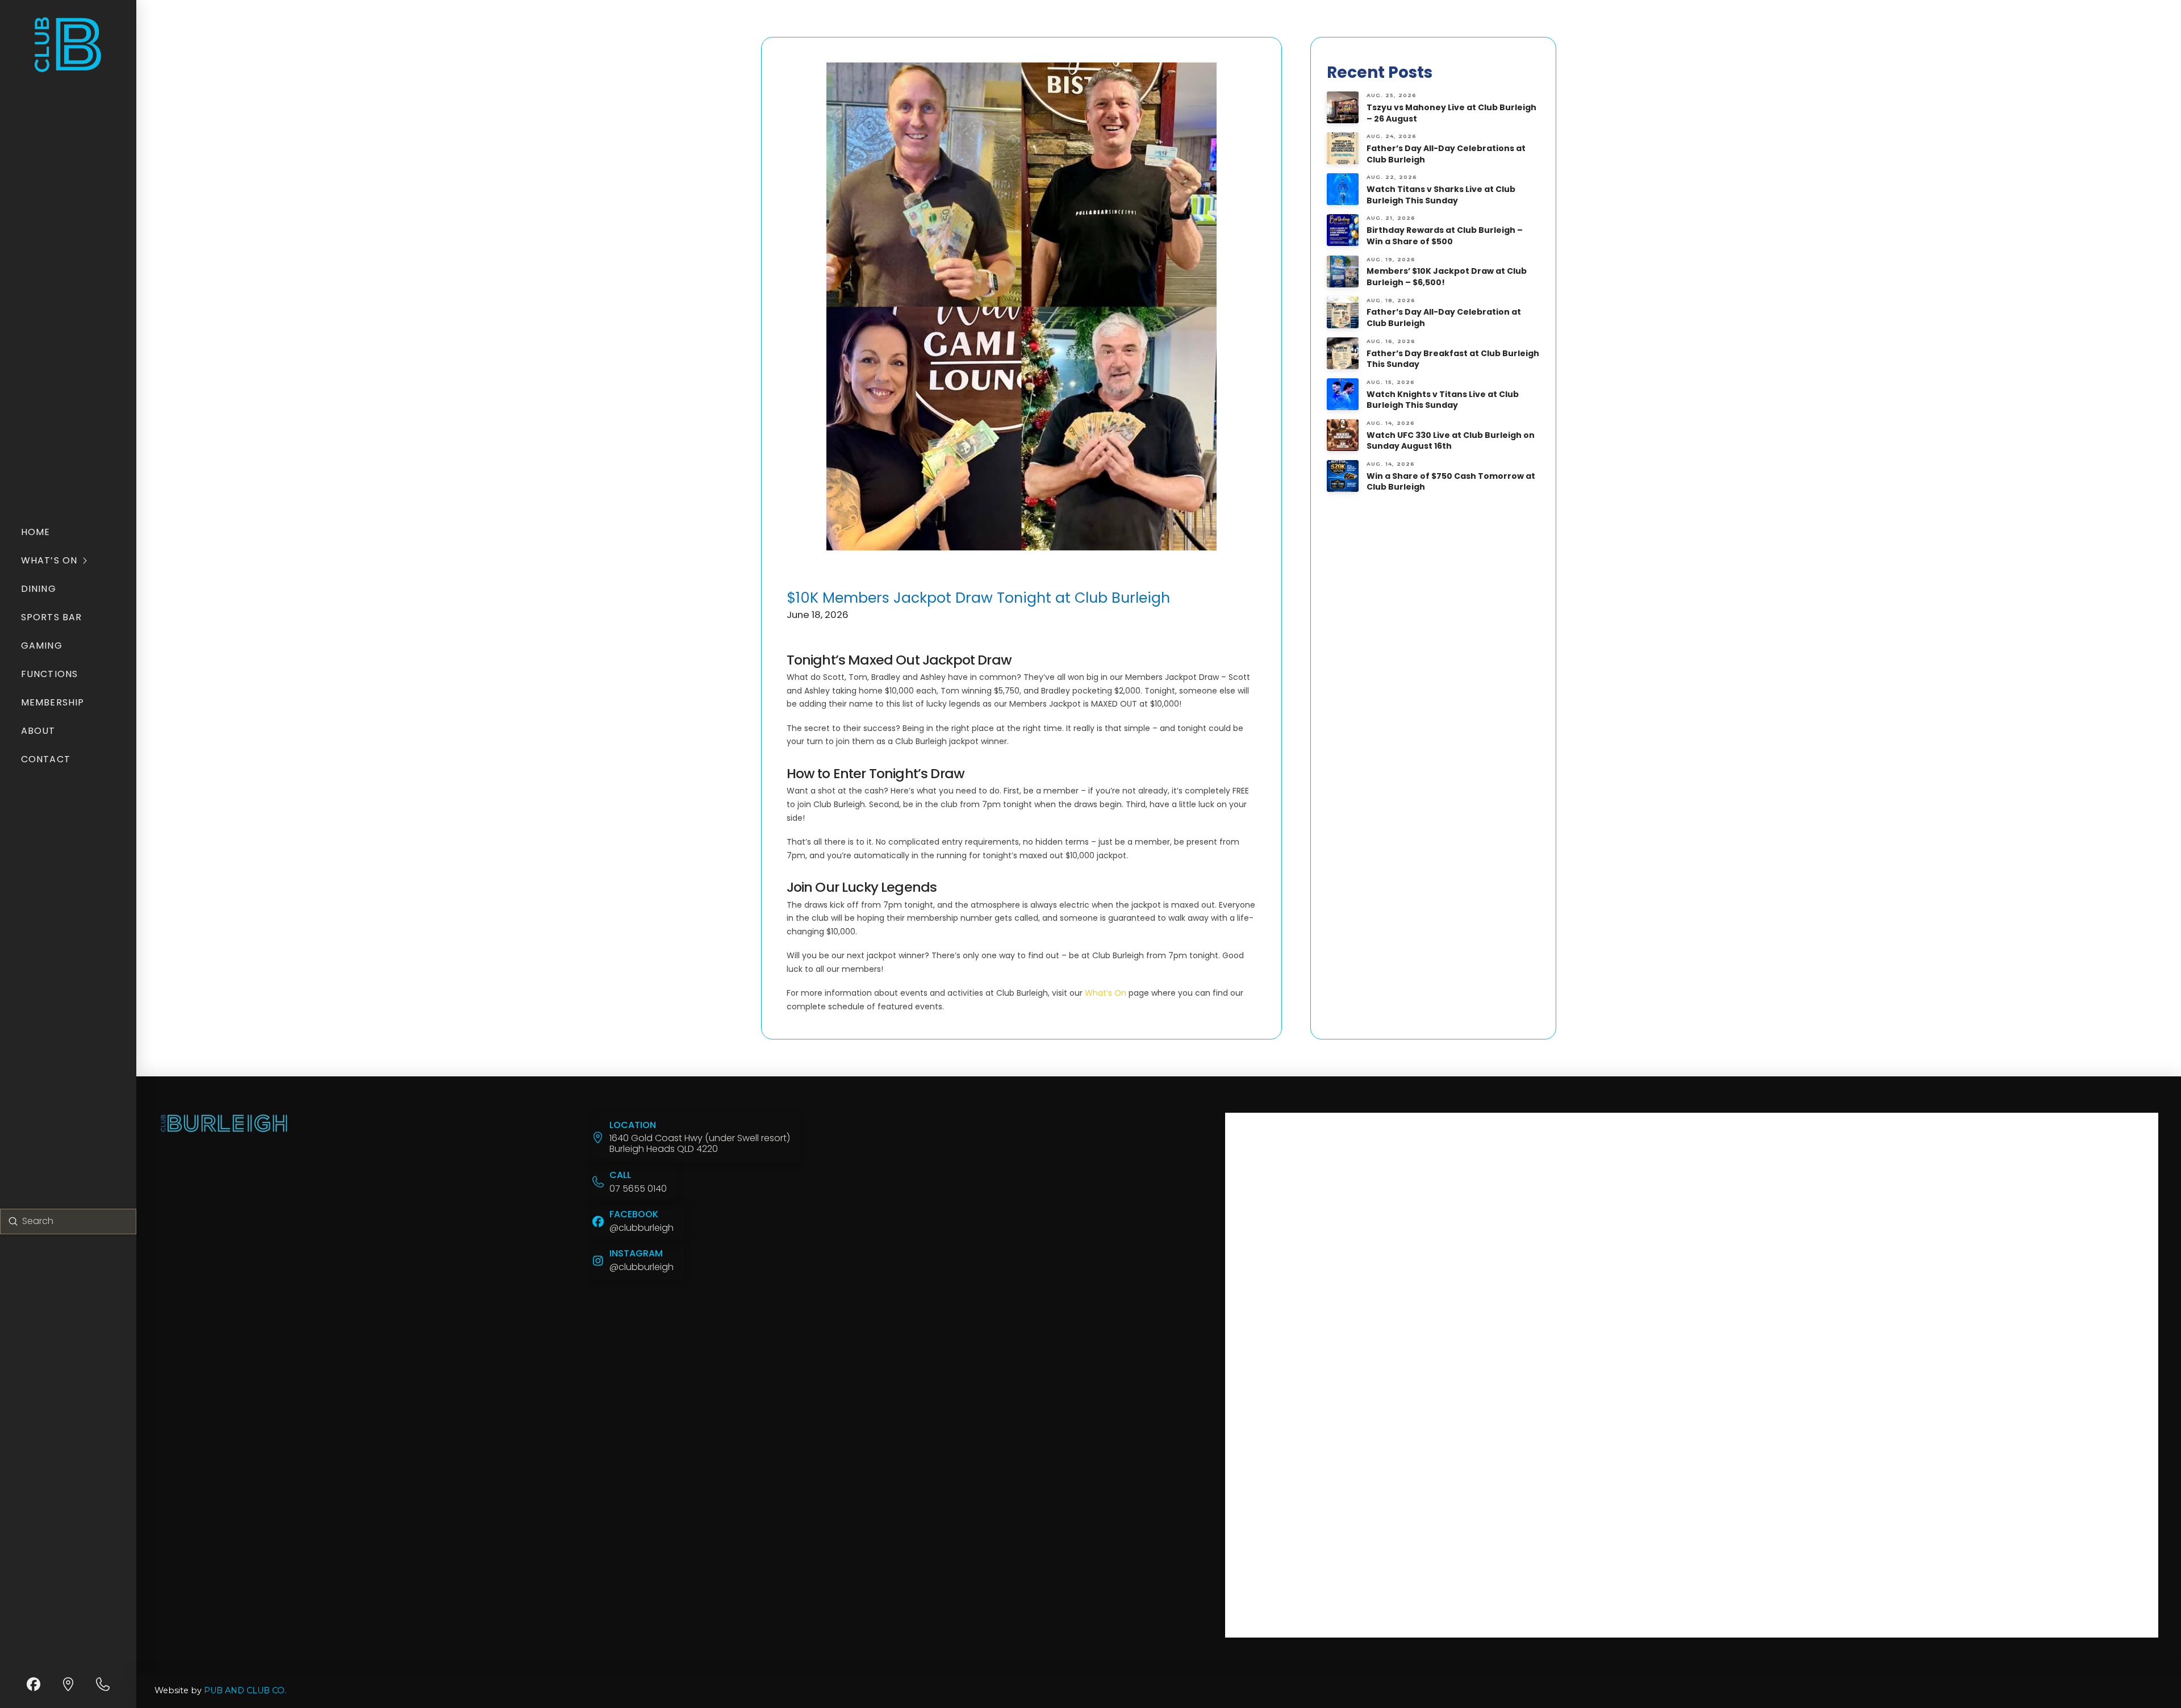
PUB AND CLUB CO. (245, 1690)
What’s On (1106, 993)
